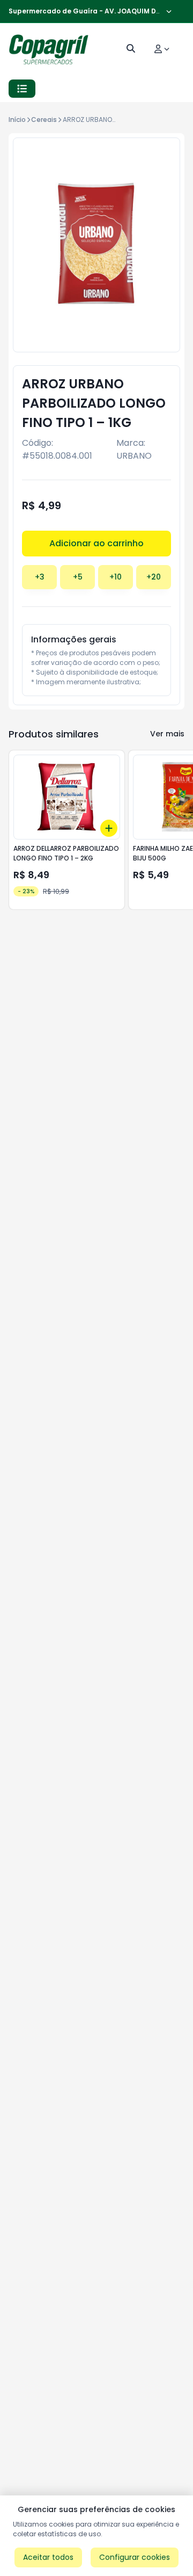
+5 (78, 577)
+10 (116, 577)
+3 (40, 577)
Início (17, 120)
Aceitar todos (48, 2557)
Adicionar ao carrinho (96, 543)
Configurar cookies (135, 2557)
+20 (154, 577)
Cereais (44, 120)
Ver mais (167, 734)
